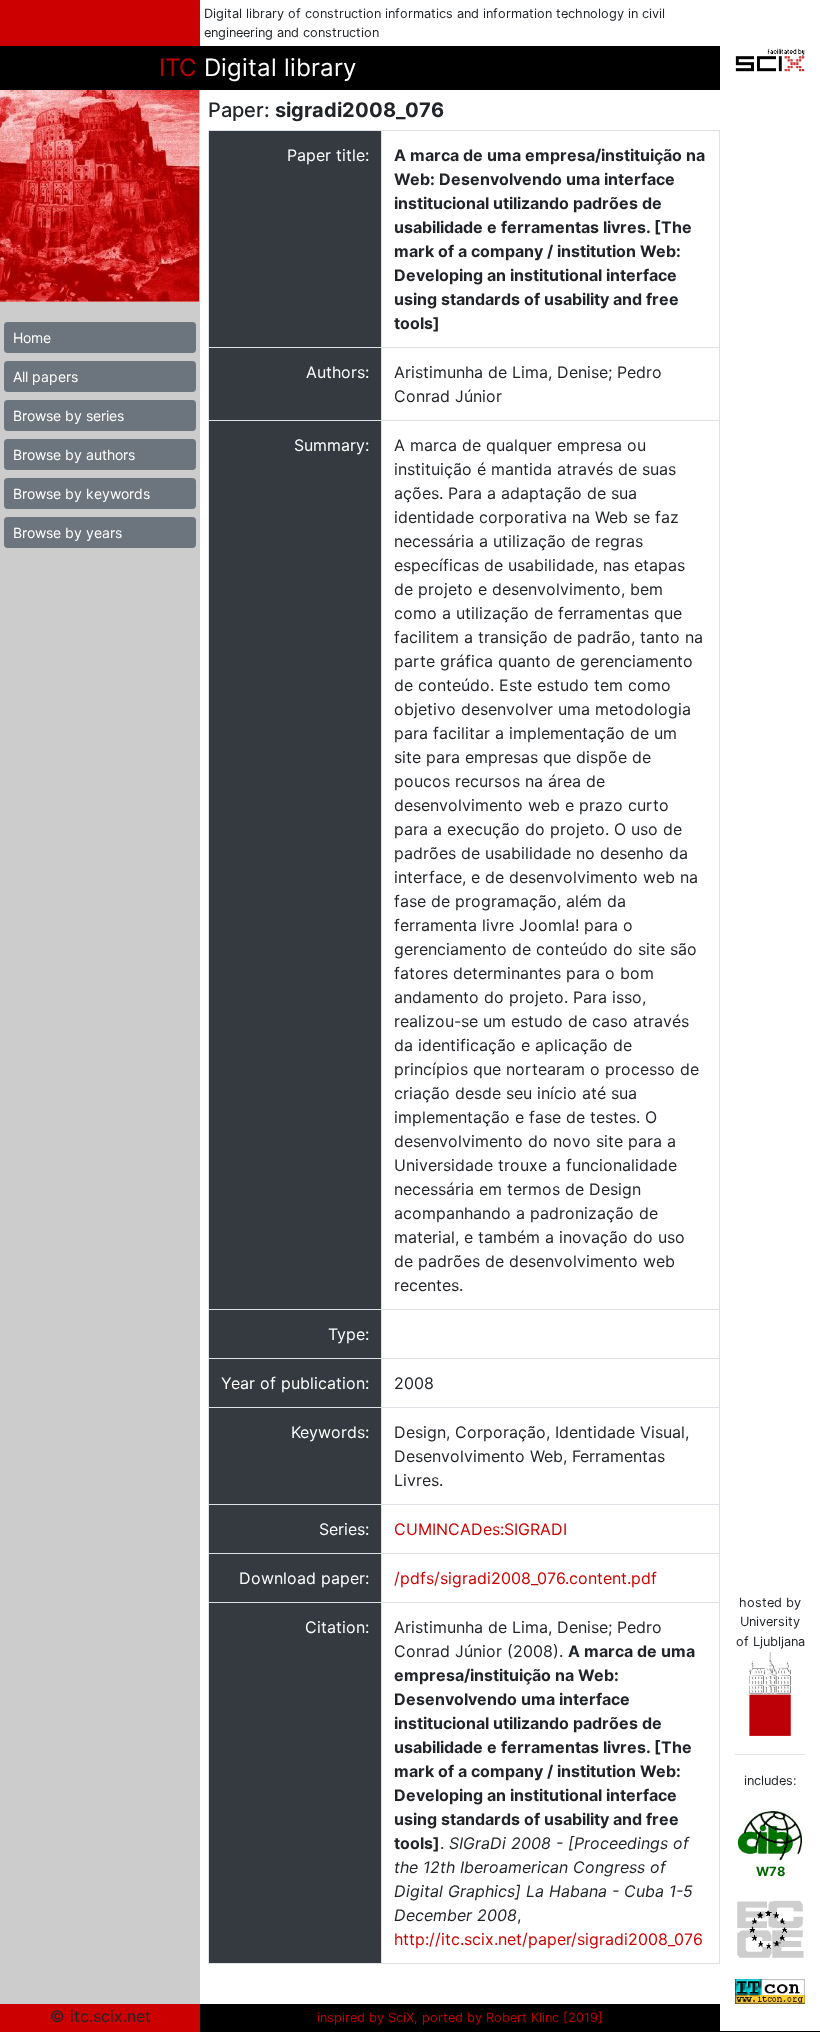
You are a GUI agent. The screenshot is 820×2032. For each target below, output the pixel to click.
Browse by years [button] (67, 532)
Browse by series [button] (68, 415)
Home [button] (32, 337)
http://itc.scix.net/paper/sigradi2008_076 (548, 1939)
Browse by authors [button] (74, 454)
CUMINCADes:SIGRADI (480, 1529)
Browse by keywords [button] (81, 493)
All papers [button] (45, 376)
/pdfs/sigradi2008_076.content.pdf (525, 1578)
